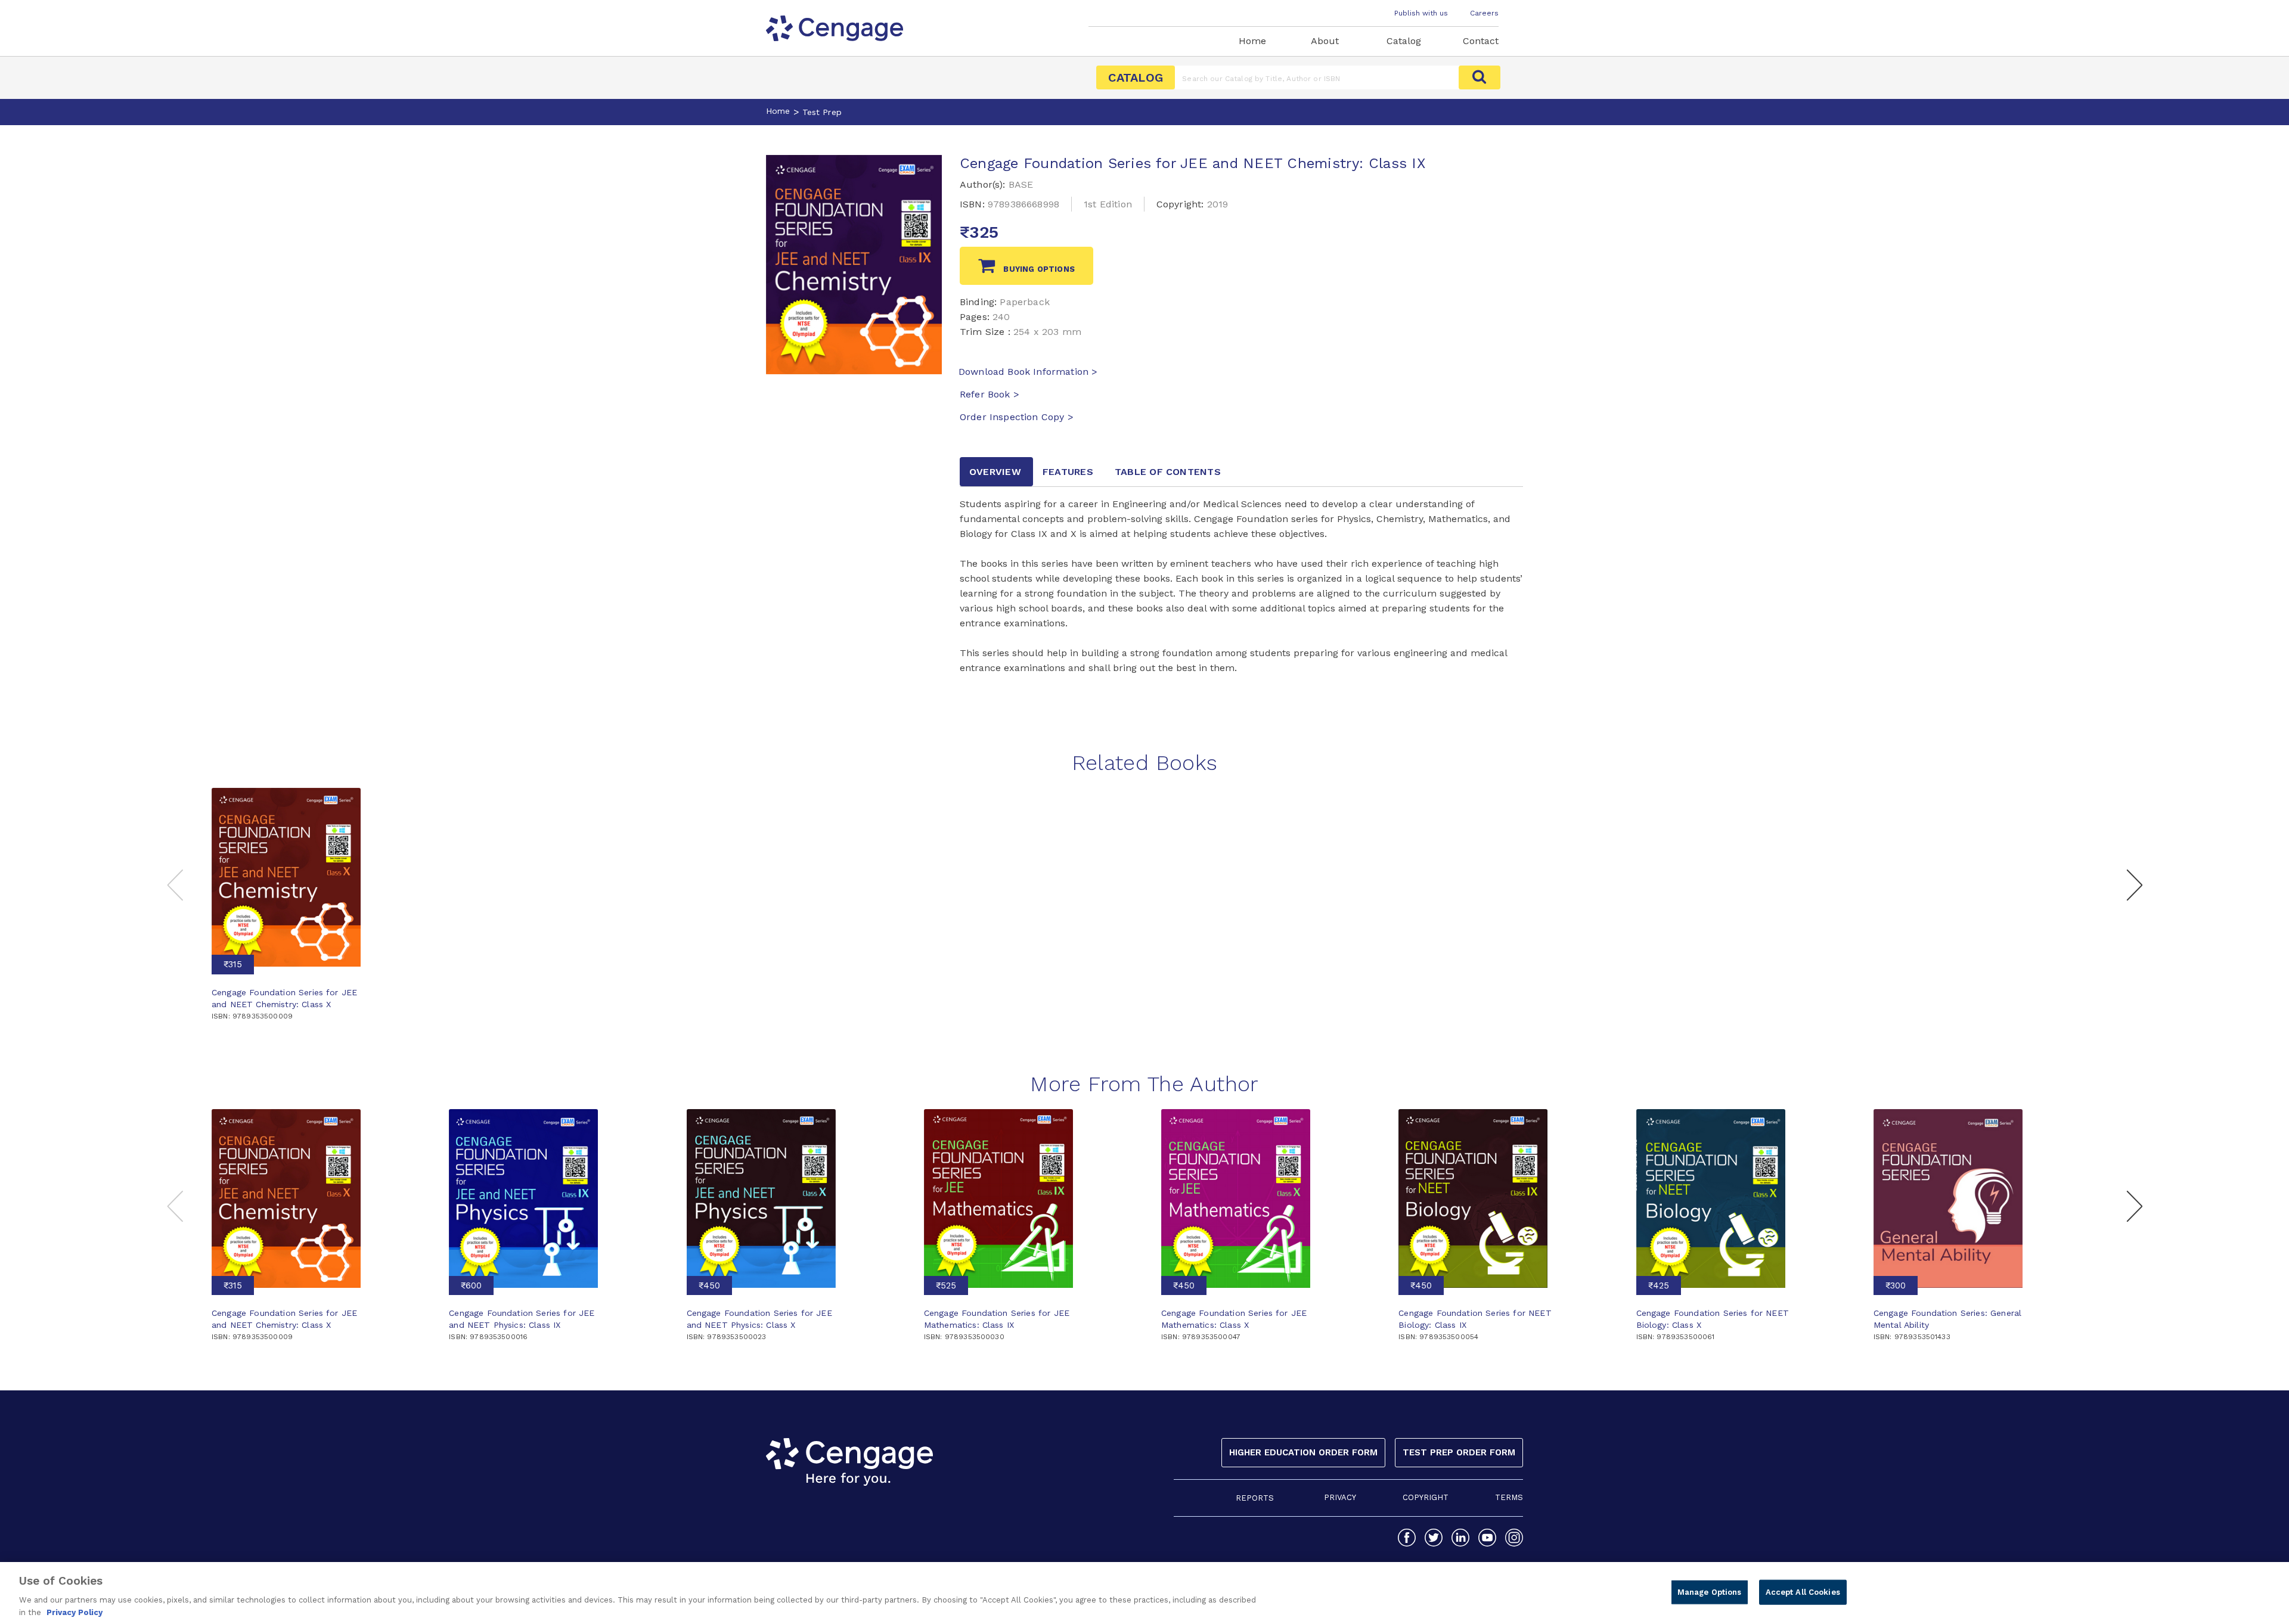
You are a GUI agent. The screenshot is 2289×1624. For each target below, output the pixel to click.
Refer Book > (990, 394)
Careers (1484, 13)
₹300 (1896, 1285)
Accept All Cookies (1803, 1592)
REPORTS (1255, 1498)
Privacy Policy (75, 1612)
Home (1252, 41)
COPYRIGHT (1426, 1497)
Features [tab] (1068, 472)
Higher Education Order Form (1303, 1452)
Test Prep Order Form (1459, 1452)
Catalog (1404, 41)
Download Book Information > (1028, 372)
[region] (1144, 1593)
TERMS (1509, 1497)
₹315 (233, 964)
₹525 (946, 1285)
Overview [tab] (995, 472)
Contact (1481, 41)
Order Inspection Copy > (1017, 417)
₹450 (709, 1285)
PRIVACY (1340, 1497)
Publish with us (1421, 13)
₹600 (471, 1285)
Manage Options (1710, 1592)
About (1325, 41)
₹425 (1659, 1285)
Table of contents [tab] (1168, 472)
